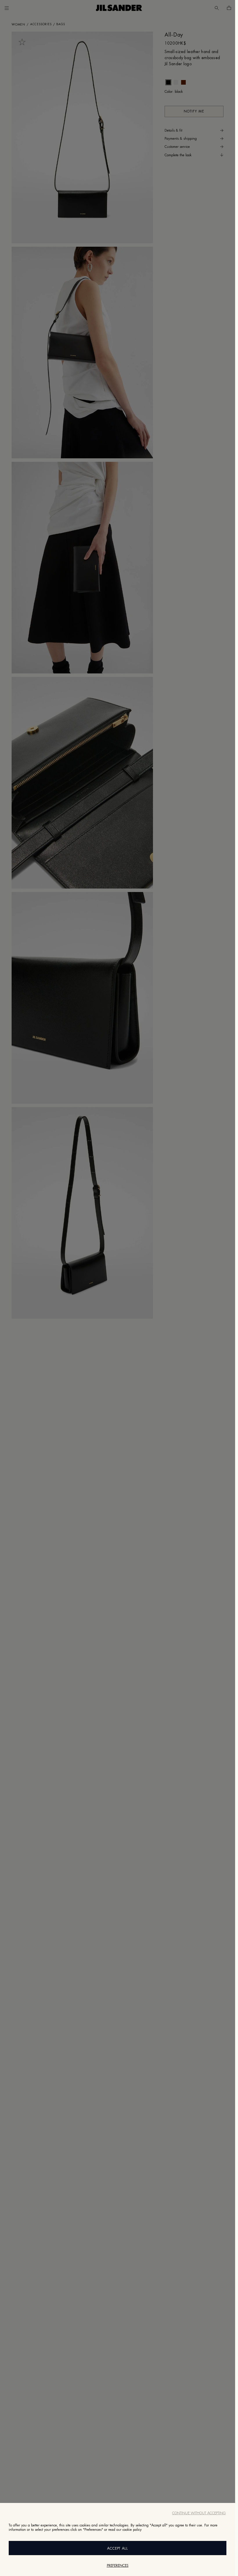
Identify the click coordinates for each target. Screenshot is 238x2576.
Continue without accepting (199, 2513)
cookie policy (132, 2530)
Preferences (118, 2566)
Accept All (118, 2548)
